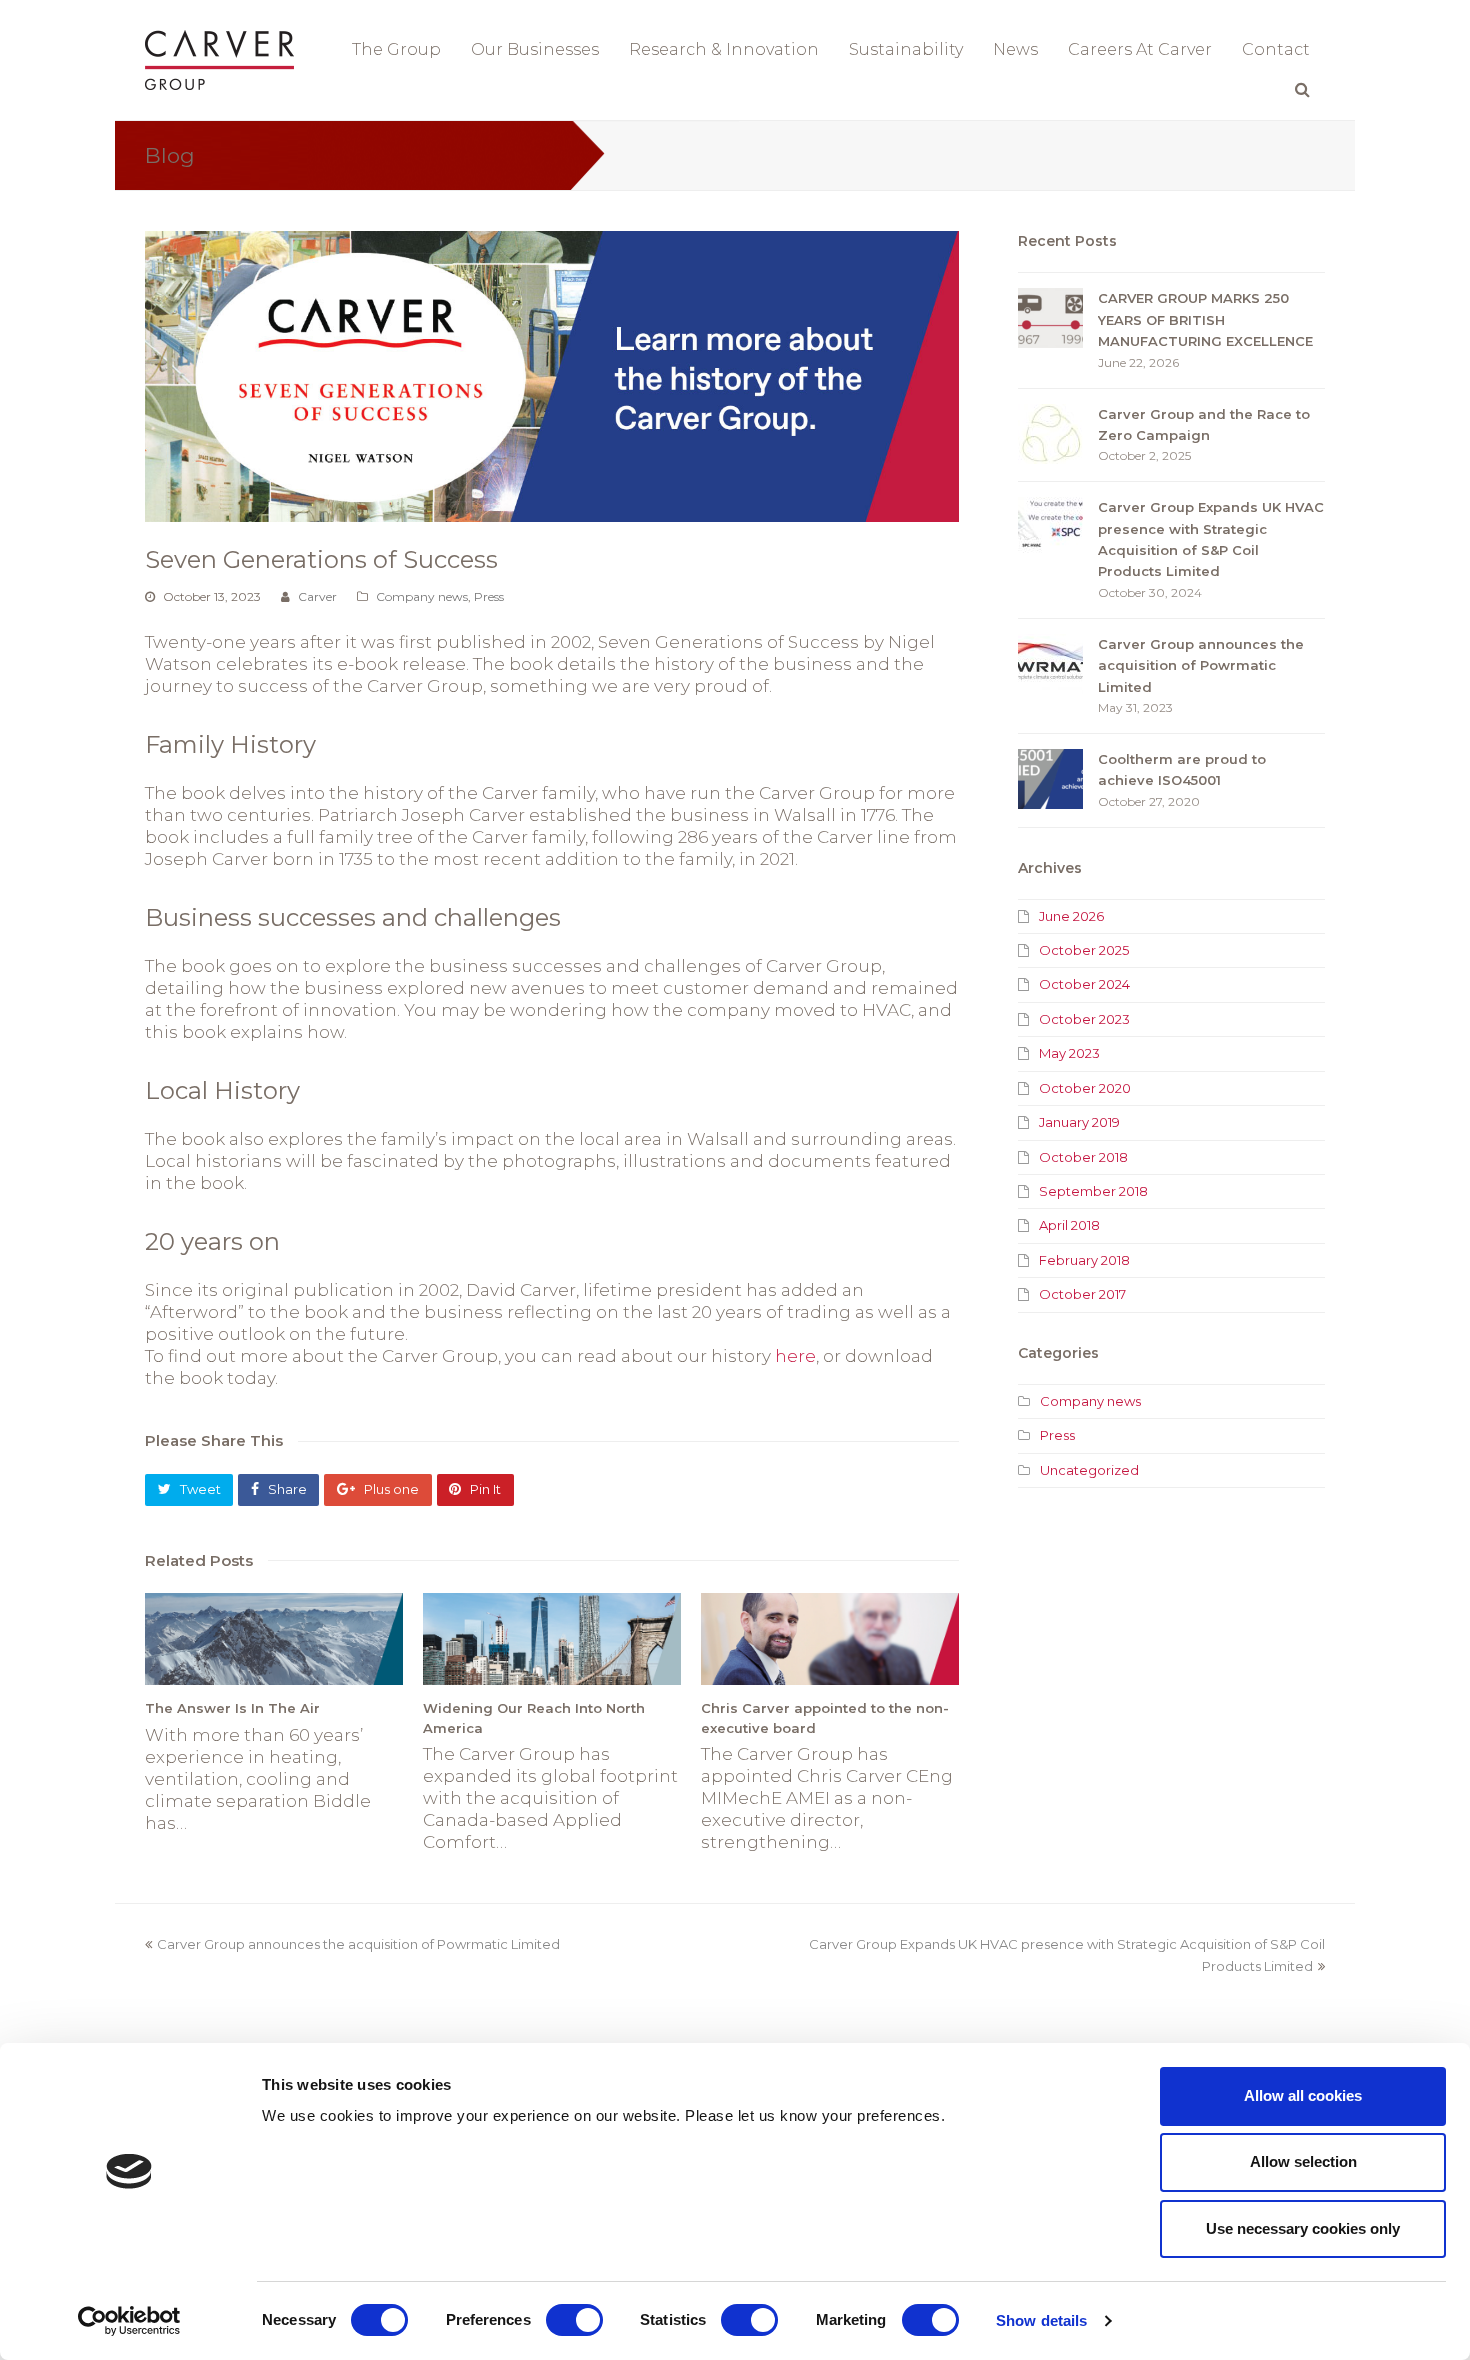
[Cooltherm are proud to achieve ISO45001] (1050, 779)
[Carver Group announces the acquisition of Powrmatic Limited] (1050, 664)
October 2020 (1085, 1088)
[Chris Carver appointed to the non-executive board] (830, 1639)
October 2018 (1083, 1157)
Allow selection (1303, 2161)
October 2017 (1082, 1294)
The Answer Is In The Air (232, 1708)
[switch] (574, 2320)
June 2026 (1071, 916)
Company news (422, 596)
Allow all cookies (1303, 2095)
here (795, 1356)
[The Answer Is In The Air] (274, 1639)
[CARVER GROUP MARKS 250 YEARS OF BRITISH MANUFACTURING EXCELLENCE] (1050, 318)
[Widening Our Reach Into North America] (552, 1639)
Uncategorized (1089, 1470)
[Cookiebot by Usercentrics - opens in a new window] (129, 2321)
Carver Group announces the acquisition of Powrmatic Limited (1201, 665)
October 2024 (1084, 984)
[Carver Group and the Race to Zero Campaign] (1050, 434)
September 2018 (1093, 1191)
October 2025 (1084, 950)
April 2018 (1069, 1225)
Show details (1041, 2320)
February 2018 (1084, 1260)
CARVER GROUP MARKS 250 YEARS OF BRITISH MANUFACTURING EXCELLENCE (1205, 319)
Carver (317, 596)
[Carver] (219, 58)
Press (489, 596)
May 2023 (1069, 1053)
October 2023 (1084, 1019)
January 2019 (1079, 1122)
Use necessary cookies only (1303, 2228)
